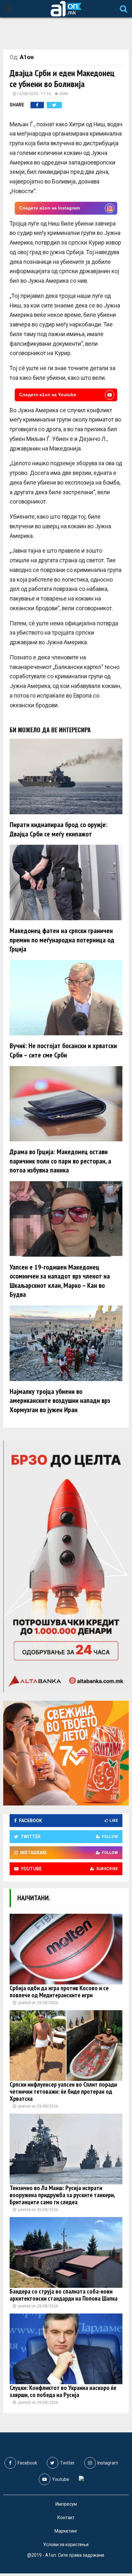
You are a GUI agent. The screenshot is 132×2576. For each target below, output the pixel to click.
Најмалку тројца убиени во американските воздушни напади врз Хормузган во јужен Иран (60, 1400)
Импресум (66, 2504)
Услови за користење (66, 2545)
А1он (27, 57)
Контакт (66, 2518)
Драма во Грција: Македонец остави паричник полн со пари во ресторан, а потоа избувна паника (60, 1161)
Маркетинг (66, 2531)
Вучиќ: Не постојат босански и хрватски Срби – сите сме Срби (63, 1050)
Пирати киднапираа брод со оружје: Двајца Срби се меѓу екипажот (58, 829)
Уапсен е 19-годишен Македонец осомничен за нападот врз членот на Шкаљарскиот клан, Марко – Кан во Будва (60, 1281)
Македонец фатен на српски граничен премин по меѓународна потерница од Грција (62, 940)
